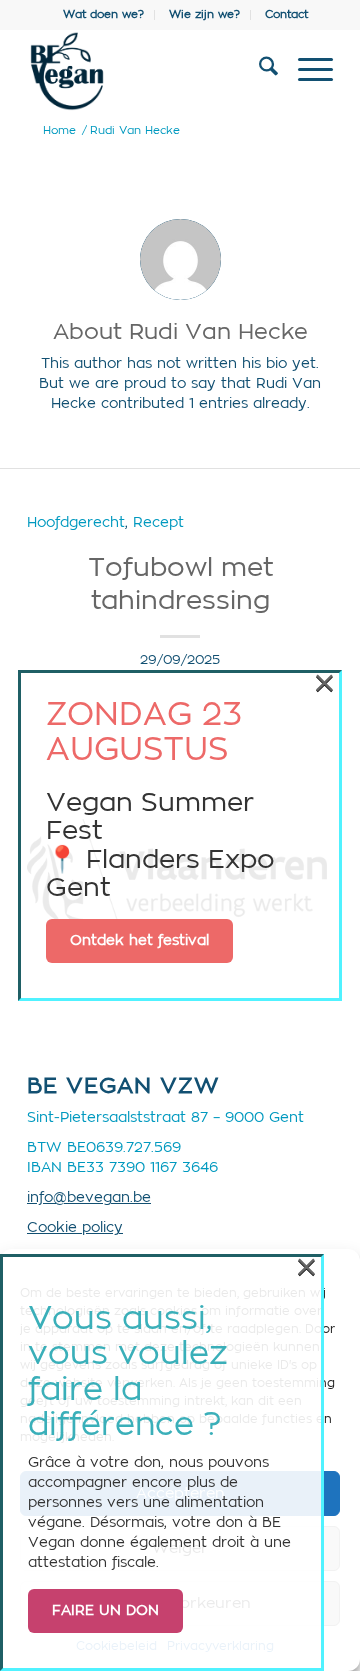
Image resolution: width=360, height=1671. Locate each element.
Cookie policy (75, 1228)
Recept (158, 522)
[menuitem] (104, 15)
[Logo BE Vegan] (149, 71)
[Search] (258, 71)
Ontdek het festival (139, 941)
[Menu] (305, 71)
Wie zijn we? (204, 14)
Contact (286, 14)
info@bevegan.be (89, 1198)
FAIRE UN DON (105, 1611)
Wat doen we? (103, 14)
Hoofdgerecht (76, 522)
